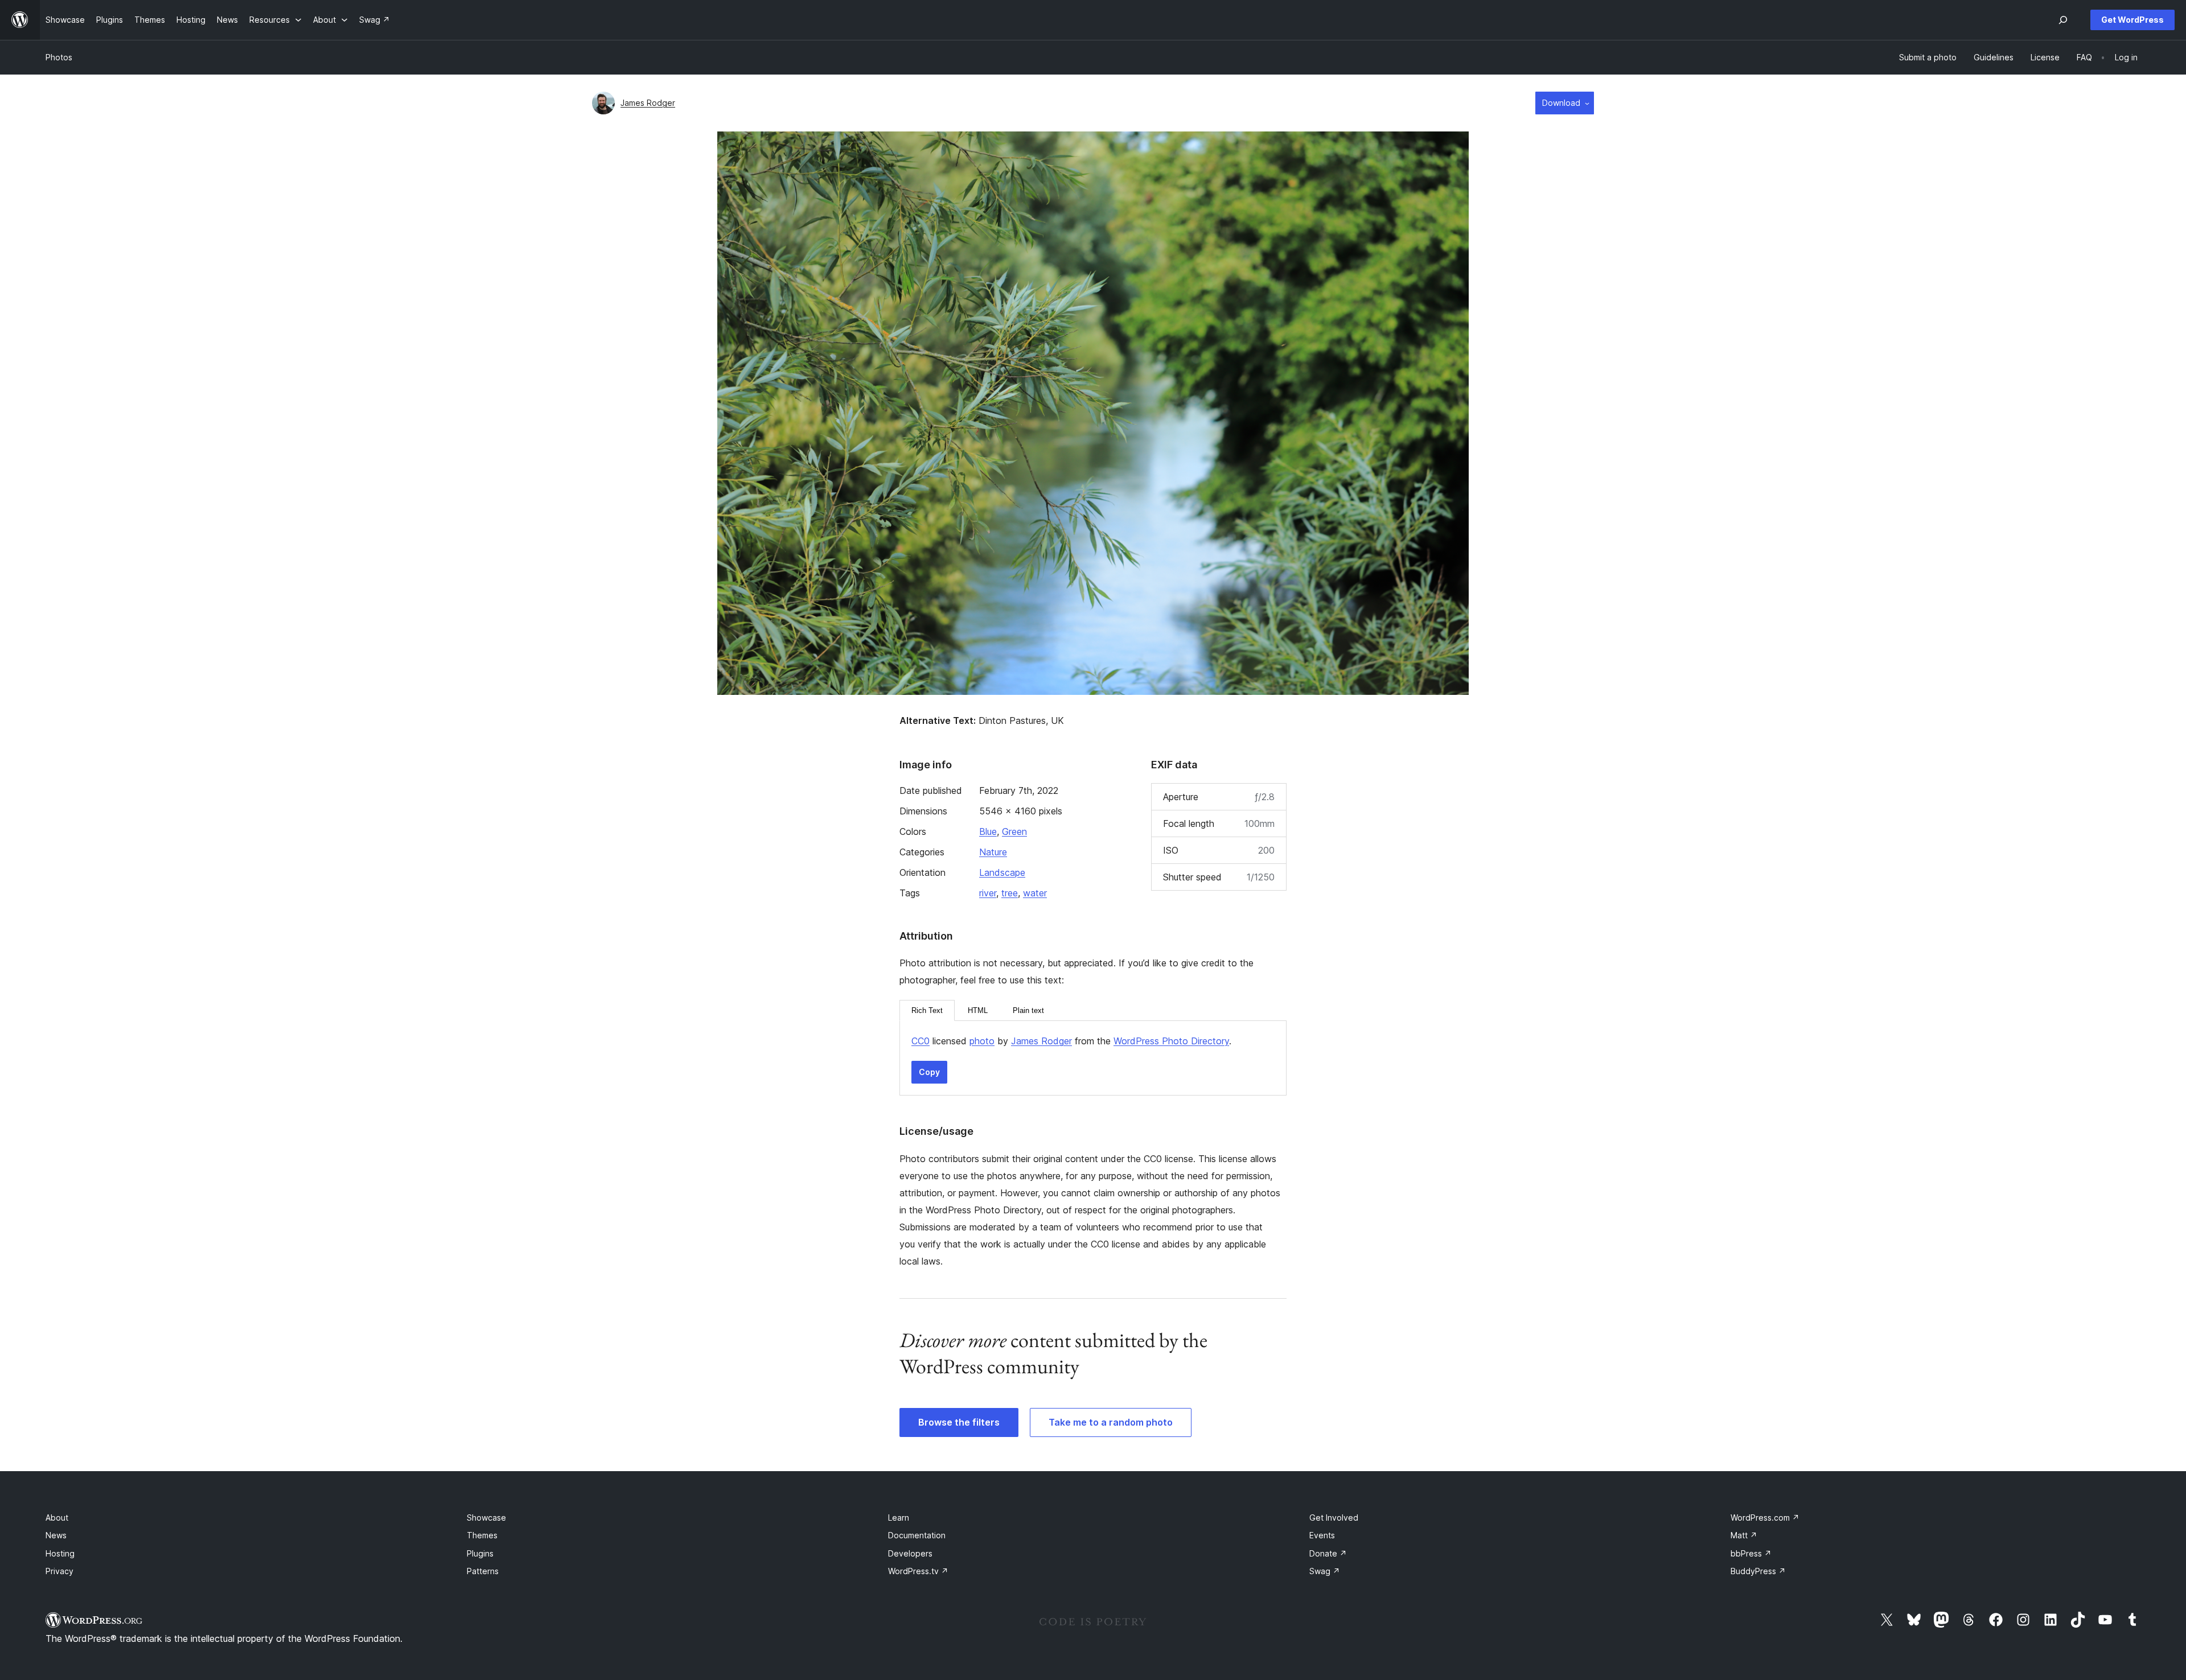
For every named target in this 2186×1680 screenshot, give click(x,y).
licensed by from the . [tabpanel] (1071, 1041)
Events (1322, 1535)
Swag (1325, 1571)
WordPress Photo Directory (1171, 1041)
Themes (482, 1535)
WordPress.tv (918, 1571)
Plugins (480, 1553)
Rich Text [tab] (927, 1010)
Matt (1744, 1535)
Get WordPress (2132, 20)
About (57, 1518)
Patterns (483, 1571)
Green (1014, 831)
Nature (993, 852)
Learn (899, 1518)
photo (982, 1041)
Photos (59, 57)
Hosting (60, 1553)
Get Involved (1334, 1518)
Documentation (917, 1535)
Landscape (1002, 872)
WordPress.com (1765, 1518)
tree (1010, 893)
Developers (910, 1553)
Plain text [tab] (1028, 1010)
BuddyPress (1758, 1571)
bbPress (1751, 1553)
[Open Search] (2063, 20)
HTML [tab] (978, 1010)
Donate (1328, 1553)
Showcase (486, 1518)
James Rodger (648, 103)
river (988, 893)
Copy (929, 1072)
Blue (988, 831)
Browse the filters (959, 1422)
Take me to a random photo (1111, 1422)
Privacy (59, 1571)
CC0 (921, 1041)
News (56, 1535)
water (1035, 893)
